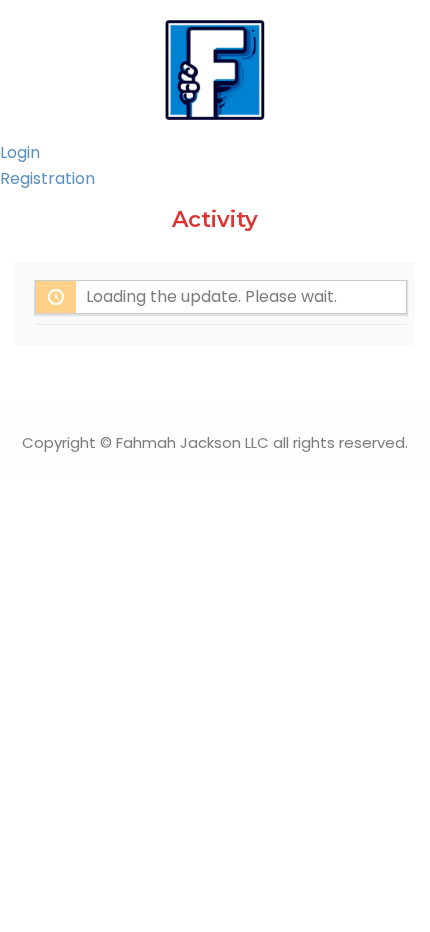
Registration (47, 178)
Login (20, 152)
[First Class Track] (215, 68)
